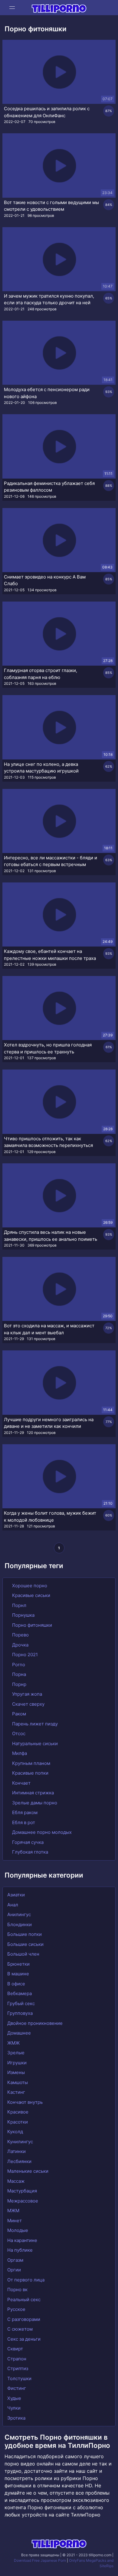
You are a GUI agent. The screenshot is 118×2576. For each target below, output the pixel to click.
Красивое (18, 2112)
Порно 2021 (24, 1655)
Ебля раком (24, 1812)
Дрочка (20, 1645)
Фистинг (17, 2388)
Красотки (18, 2122)
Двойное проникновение (35, 2023)
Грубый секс (21, 2003)
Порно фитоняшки (31, 1625)
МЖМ (13, 2211)
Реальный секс (24, 2300)
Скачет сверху (28, 1704)
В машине (18, 1974)
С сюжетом (20, 2329)
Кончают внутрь (25, 2102)
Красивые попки (30, 1773)
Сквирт (15, 2349)
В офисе (16, 1984)
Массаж (16, 2181)
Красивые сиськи (31, 1595)
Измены (16, 2072)
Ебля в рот (23, 1822)
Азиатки (16, 1895)
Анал (13, 1905)
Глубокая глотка (29, 1852)
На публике (20, 2250)
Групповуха (20, 2013)
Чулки (14, 2408)
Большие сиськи (25, 1944)
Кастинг (16, 2092)
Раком (18, 1714)
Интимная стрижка (32, 1793)
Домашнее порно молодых (41, 1832)
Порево (20, 1635)
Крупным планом (31, 1763)
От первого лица (26, 2280)
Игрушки (17, 2063)
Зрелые (16, 2053)
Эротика (16, 2418)
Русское (16, 2309)
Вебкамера (20, 1993)
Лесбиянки (19, 2161)
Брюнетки (18, 1964)
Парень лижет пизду (34, 1724)
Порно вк (17, 2289)
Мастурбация (22, 2191)
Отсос (18, 1733)
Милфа (19, 1753)
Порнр (19, 1684)
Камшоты (18, 2082)
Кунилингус (20, 2142)
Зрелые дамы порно (34, 1803)
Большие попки (25, 1934)
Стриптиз (18, 2368)
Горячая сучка (27, 1842)
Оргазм (15, 2260)
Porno (18, 1665)
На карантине (22, 2240)
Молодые (18, 2230)
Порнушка (23, 1615)
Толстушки (19, 2378)
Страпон (17, 2359)
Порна (18, 1674)
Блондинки (20, 1924)
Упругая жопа (26, 1694)
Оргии (14, 2270)
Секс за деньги (24, 2339)
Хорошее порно (29, 1586)
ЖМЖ (13, 2043)
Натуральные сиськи (34, 1743)
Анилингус (19, 1914)
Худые (14, 2398)
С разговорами (24, 2319)
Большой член (23, 1954)
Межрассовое (23, 2201)
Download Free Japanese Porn (40, 2560)
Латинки (16, 2151)
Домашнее (19, 2033)
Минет (15, 2221)
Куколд (15, 2132)
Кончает (21, 1783)
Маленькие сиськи (28, 2171)
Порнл (19, 1605)
